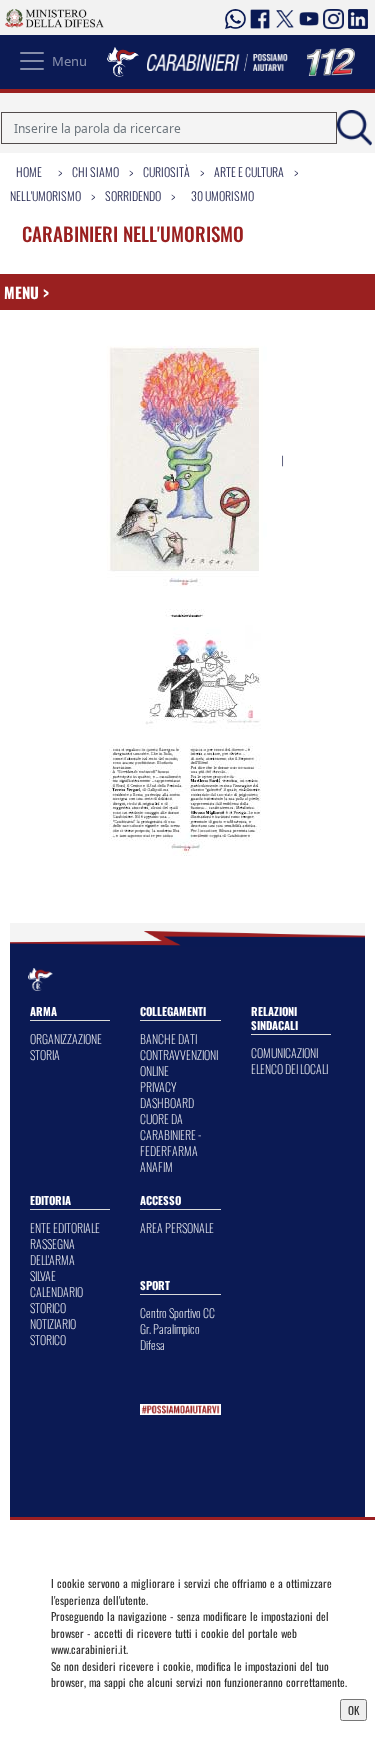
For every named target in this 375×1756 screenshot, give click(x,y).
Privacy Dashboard (98, 1708)
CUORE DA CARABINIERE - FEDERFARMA (170, 1134)
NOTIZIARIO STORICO (53, 1331)
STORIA (45, 1054)
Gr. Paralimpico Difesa (170, 1336)
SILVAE (43, 1275)
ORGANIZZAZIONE (66, 1038)
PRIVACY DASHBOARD (167, 1094)
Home (29, 171)
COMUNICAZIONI (284, 1052)
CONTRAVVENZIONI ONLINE (179, 1062)
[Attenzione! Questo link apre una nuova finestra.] (186, 461)
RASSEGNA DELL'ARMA (52, 1251)
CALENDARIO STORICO (56, 1299)
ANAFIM (156, 1166)
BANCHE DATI (168, 1038)
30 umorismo (222, 195)
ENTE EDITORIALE (65, 1227)
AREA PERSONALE (177, 1227)
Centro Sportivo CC (177, 1312)
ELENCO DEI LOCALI (289, 1068)
